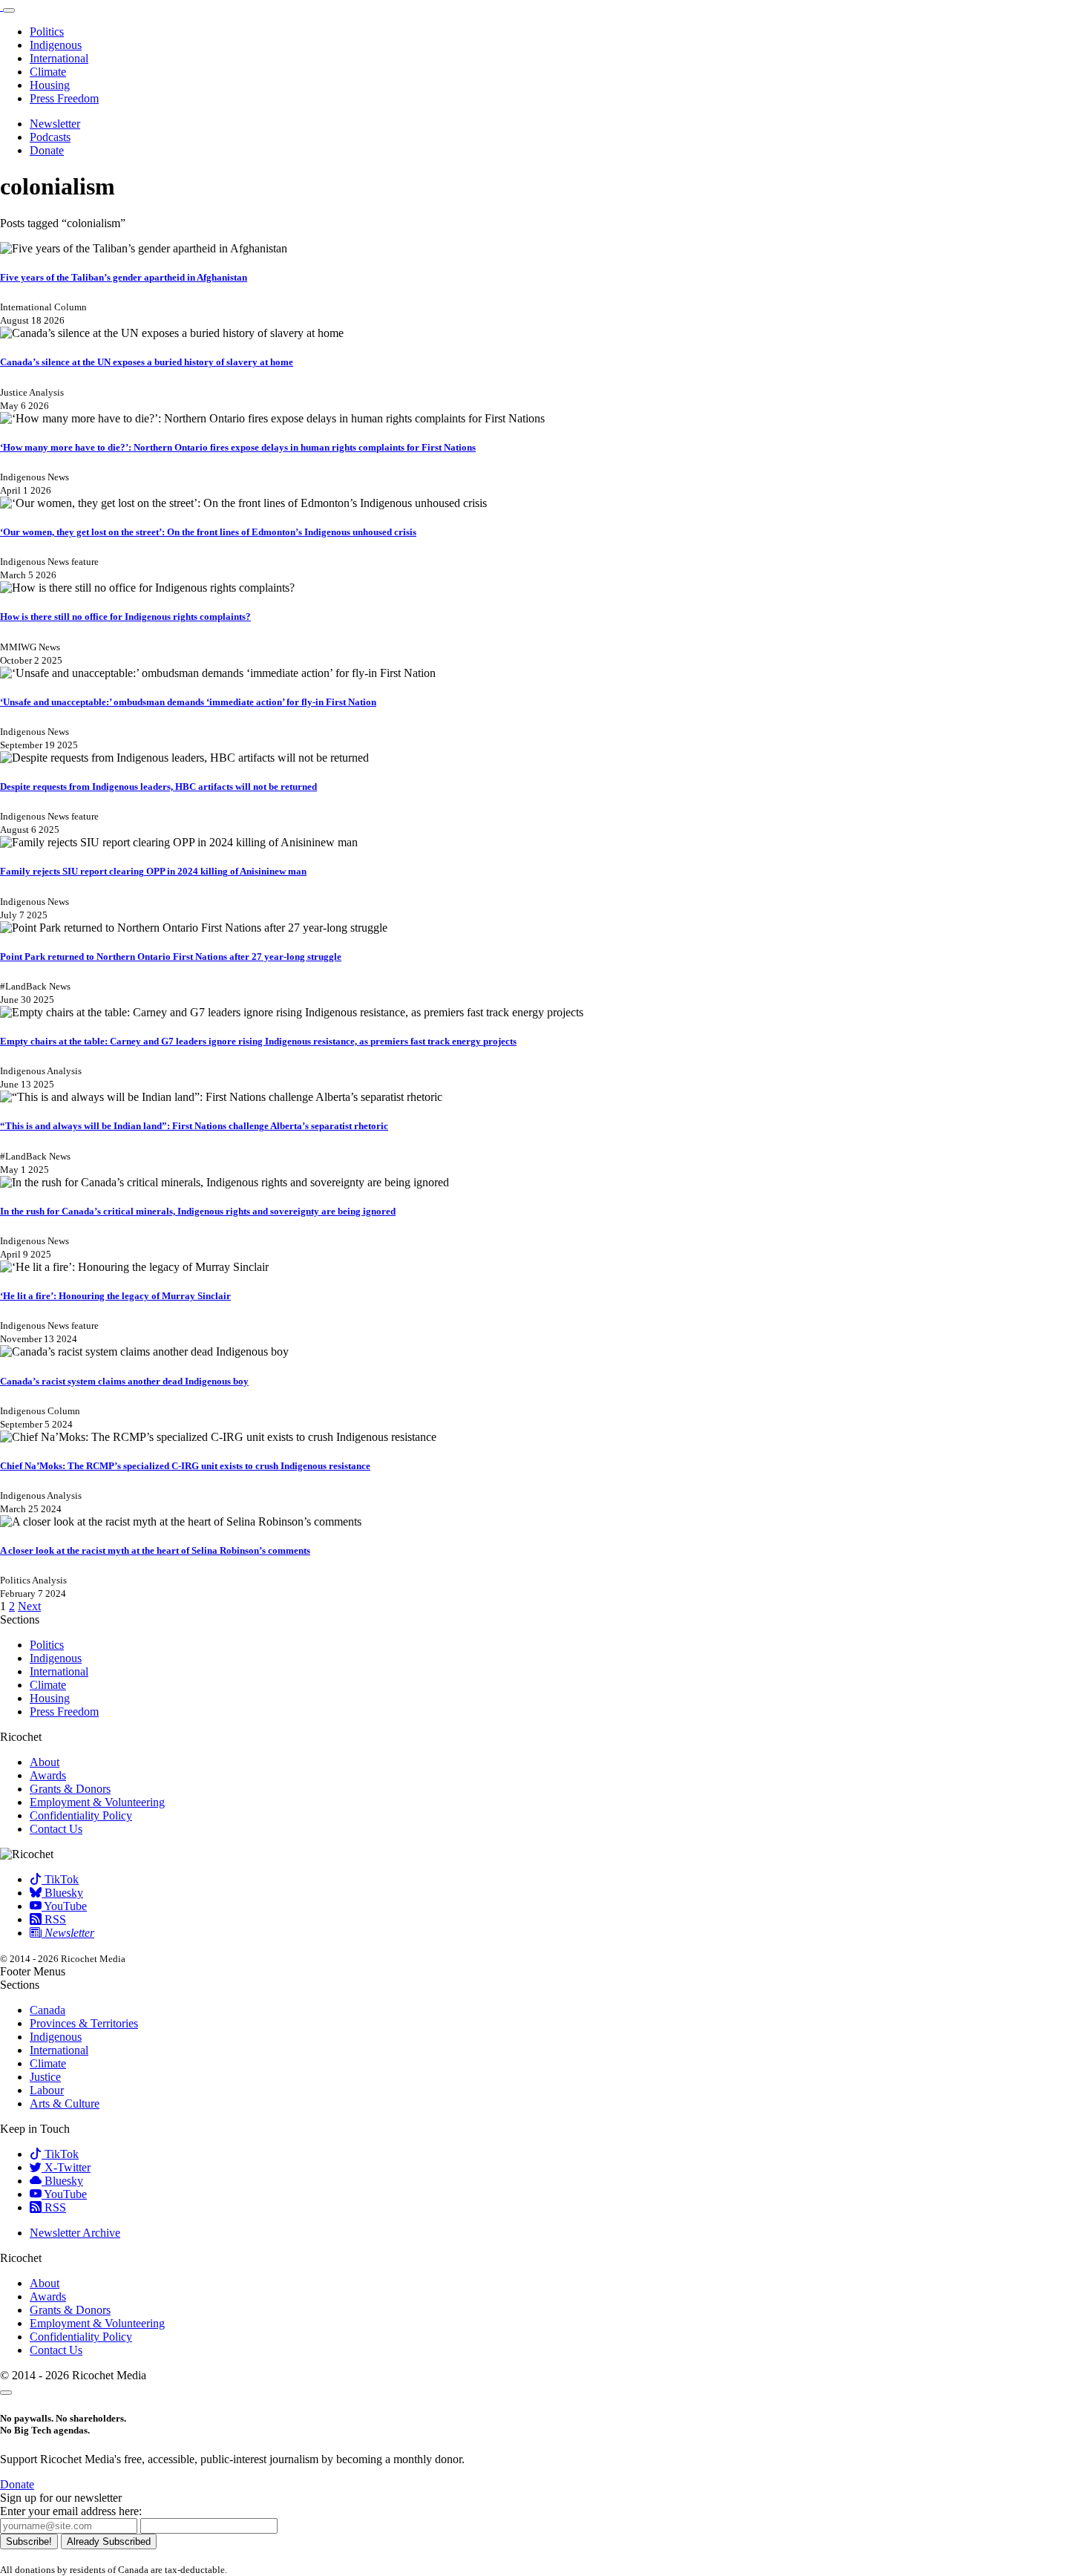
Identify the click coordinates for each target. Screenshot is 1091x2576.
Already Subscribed (109, 2541)
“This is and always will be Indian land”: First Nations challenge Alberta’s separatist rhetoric (194, 1126)
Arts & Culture (65, 2103)
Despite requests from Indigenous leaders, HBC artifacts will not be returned (158, 787)
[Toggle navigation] (9, 10)
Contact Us (56, 1829)
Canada (47, 2010)
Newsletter (55, 124)
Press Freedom (64, 98)
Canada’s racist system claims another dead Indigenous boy (124, 1381)
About (45, 1762)
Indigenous (56, 45)
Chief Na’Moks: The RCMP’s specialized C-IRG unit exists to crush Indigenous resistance (185, 1466)
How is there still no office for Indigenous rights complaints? (125, 617)
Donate (47, 150)
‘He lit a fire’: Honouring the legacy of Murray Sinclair (115, 1296)
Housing (50, 85)
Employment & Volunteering (97, 1802)
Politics (47, 32)
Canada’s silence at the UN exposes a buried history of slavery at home (147, 362)
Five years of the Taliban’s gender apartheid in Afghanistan (124, 277)
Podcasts (50, 137)
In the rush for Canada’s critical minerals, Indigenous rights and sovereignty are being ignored (198, 1211)
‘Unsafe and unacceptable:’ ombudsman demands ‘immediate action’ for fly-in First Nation (188, 702)
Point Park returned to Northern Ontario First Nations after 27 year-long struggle (171, 957)
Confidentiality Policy (81, 1815)
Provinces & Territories (84, 2023)
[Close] (6, 2393)
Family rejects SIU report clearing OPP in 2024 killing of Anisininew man (153, 871)
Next (29, 1606)
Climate (48, 72)
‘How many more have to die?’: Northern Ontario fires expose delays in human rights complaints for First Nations (238, 447)
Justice (45, 2077)
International (59, 58)
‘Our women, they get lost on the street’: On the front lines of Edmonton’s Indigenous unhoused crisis (208, 532)
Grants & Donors (70, 1789)
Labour (47, 2090)
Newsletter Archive (75, 2233)
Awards (48, 1775)
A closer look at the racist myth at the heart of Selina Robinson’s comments (155, 1550)
